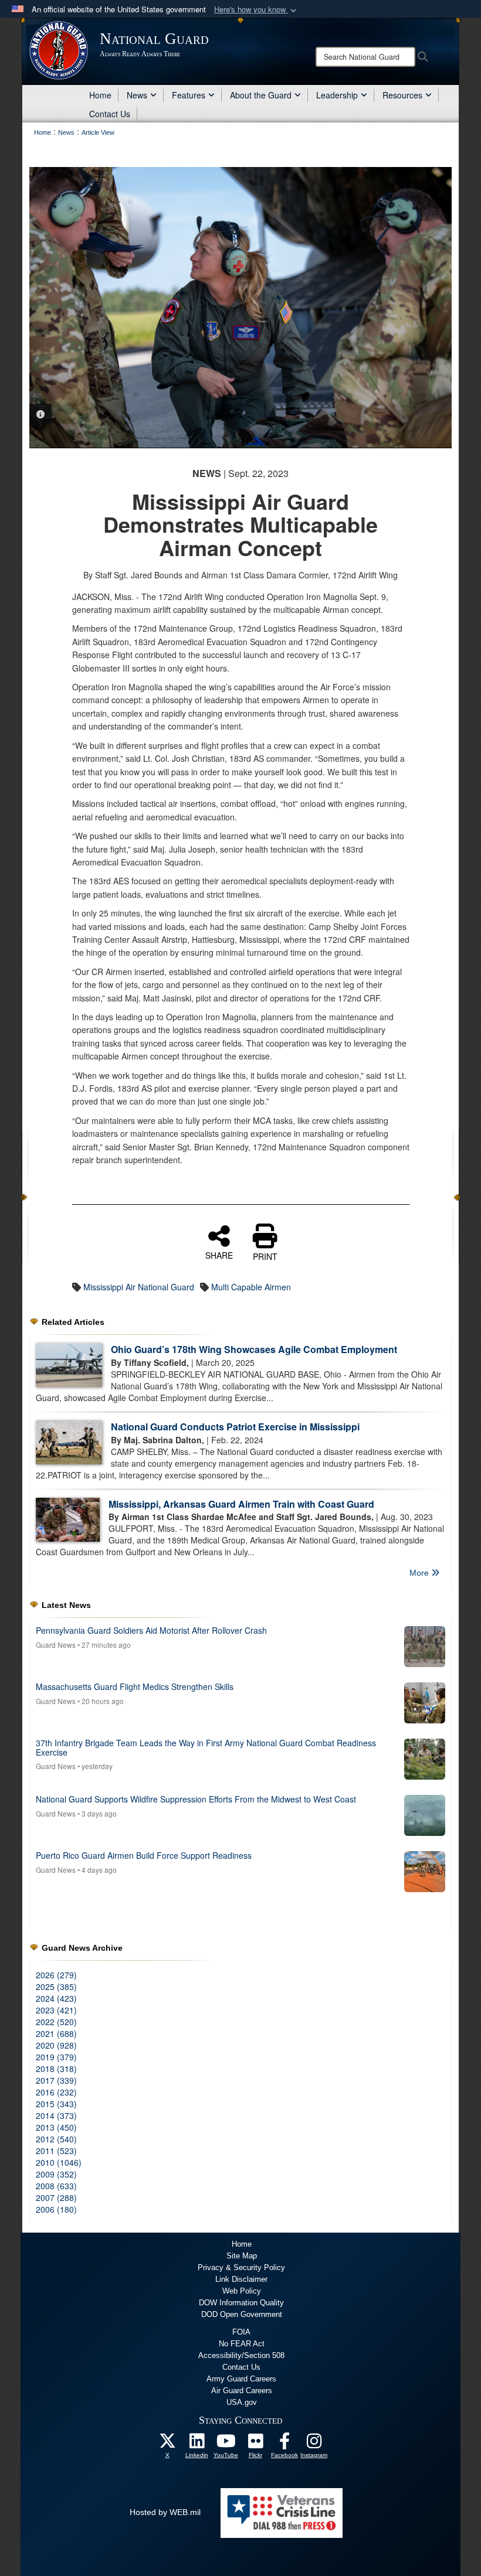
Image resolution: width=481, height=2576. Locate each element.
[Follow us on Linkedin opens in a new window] (197, 2444)
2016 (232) (56, 2092)
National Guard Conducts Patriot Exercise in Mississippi (235, 1427)
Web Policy (242, 2291)
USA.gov (242, 2402)
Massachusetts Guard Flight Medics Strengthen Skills (135, 1686)
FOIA (241, 2332)
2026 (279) (56, 1975)
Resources (402, 95)
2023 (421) (56, 2010)
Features (189, 95)
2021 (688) (56, 2033)
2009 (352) (56, 2174)
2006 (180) (56, 2209)
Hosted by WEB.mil (165, 2512)
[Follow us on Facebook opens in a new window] (284, 2444)
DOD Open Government (242, 2314)
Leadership (337, 95)
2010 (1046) (59, 2162)
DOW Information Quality (241, 2303)
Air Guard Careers (242, 2391)
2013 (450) (56, 2127)
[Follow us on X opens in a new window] (167, 2444)
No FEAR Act (242, 2344)
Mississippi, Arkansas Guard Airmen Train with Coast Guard (241, 1504)
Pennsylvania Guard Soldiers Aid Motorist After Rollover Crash (151, 1630)
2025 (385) (56, 1986)
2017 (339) (56, 2080)
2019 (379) (56, 2057)
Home (100, 95)
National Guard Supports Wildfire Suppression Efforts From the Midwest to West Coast (196, 1799)
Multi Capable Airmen (251, 1287)
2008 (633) (56, 2186)
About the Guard (261, 95)
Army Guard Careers (241, 2379)
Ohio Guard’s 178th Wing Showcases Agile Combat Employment (254, 1349)
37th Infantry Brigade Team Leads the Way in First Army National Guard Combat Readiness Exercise (206, 1747)
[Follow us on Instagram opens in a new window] (314, 2444)
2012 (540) (56, 2139)
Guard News (56, 1645)
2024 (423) (56, 1998)
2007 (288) (56, 2197)
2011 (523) (56, 2151)
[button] (256, 10)
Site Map (242, 2256)
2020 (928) (56, 2045)
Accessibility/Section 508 (241, 2355)
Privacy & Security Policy (241, 2267)
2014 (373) (56, 2115)
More (420, 1573)
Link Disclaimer (241, 2279)
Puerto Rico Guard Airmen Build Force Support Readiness (144, 1855)
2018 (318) (56, 2069)
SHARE (219, 1255)
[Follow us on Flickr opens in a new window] (255, 2444)
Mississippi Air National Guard (139, 1287)
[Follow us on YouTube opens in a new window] (226, 2444)
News (137, 95)
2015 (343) (56, 2104)
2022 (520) (56, 2022)
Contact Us (110, 114)
